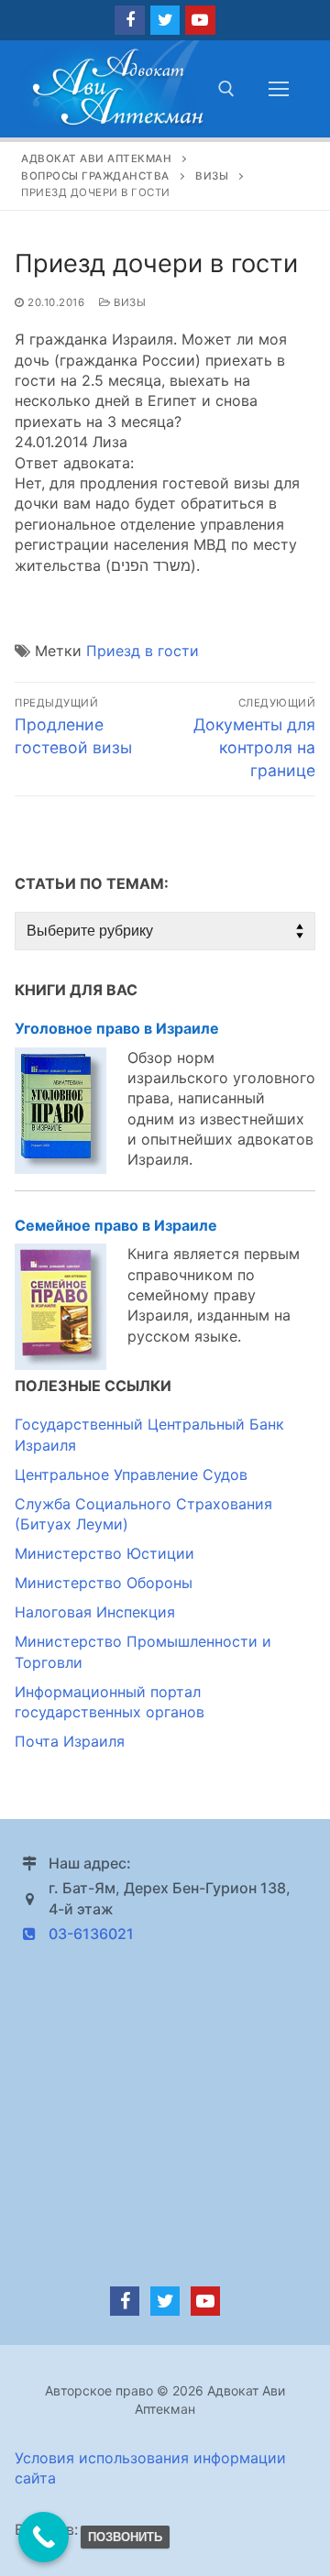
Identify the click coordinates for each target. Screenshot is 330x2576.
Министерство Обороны (104, 1583)
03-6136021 (91, 1934)
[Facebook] (129, 20)
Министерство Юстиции (104, 1553)
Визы (128, 302)
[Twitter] (165, 20)
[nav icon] (279, 89)
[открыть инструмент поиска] (226, 89)
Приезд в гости (143, 651)
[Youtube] (200, 20)
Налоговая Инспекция (95, 1612)
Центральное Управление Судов (131, 1474)
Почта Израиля (70, 1741)
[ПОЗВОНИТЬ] (44, 2537)
